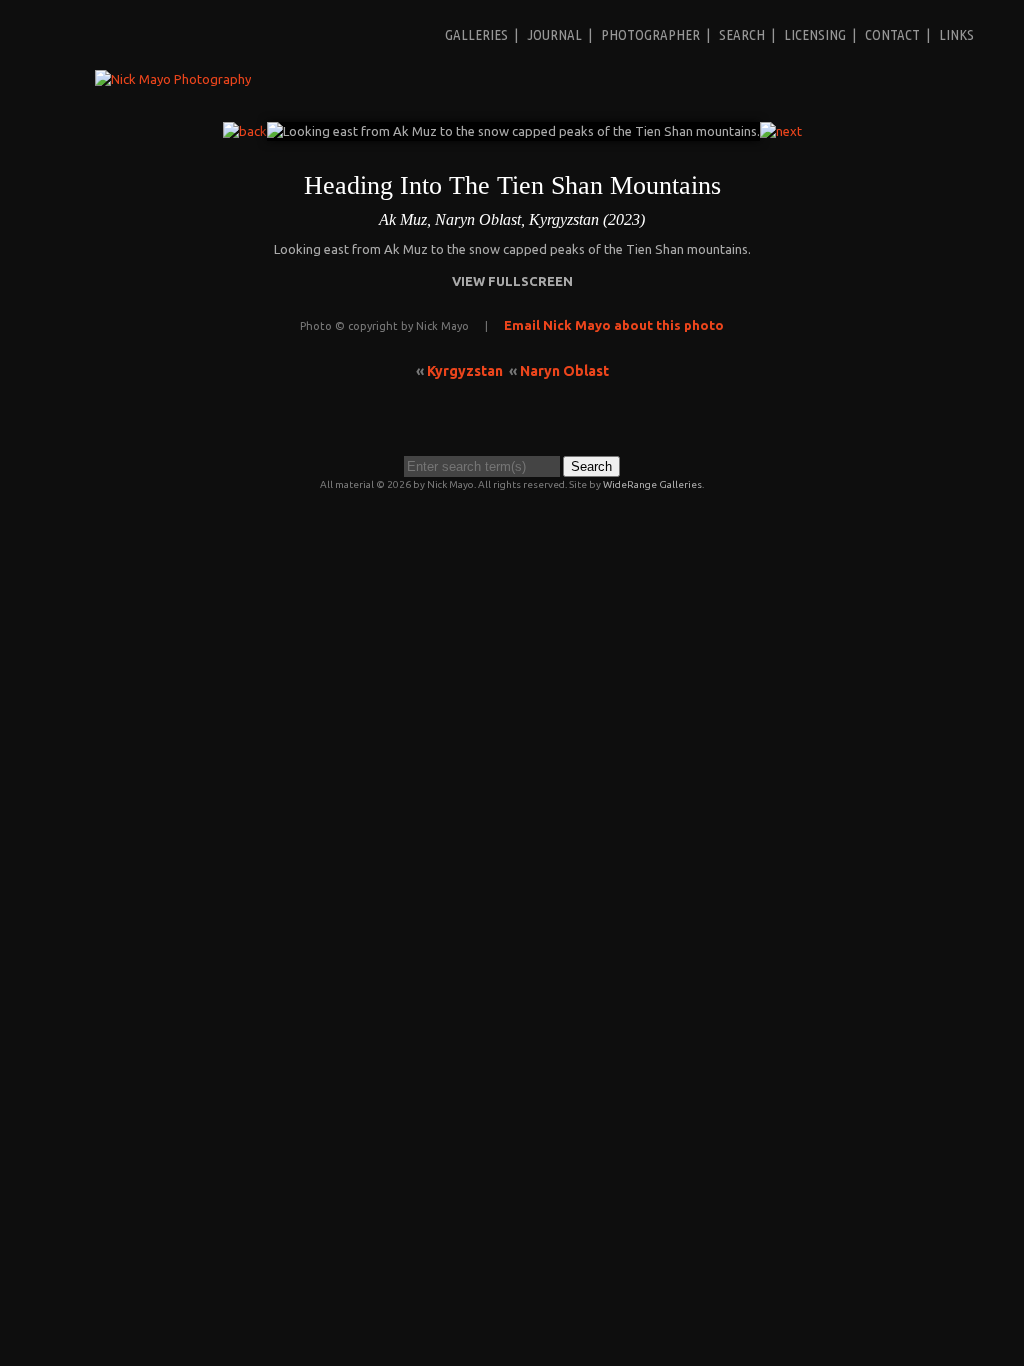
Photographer (650, 34)
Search (742, 34)
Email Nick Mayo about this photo (614, 325)
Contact (892, 34)
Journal (554, 34)
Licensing (815, 34)
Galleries (476, 34)
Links (956, 34)
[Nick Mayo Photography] (173, 79)
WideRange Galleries (652, 484)
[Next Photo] (781, 131)
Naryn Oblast (564, 371)
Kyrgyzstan (465, 371)
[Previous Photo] (245, 131)
